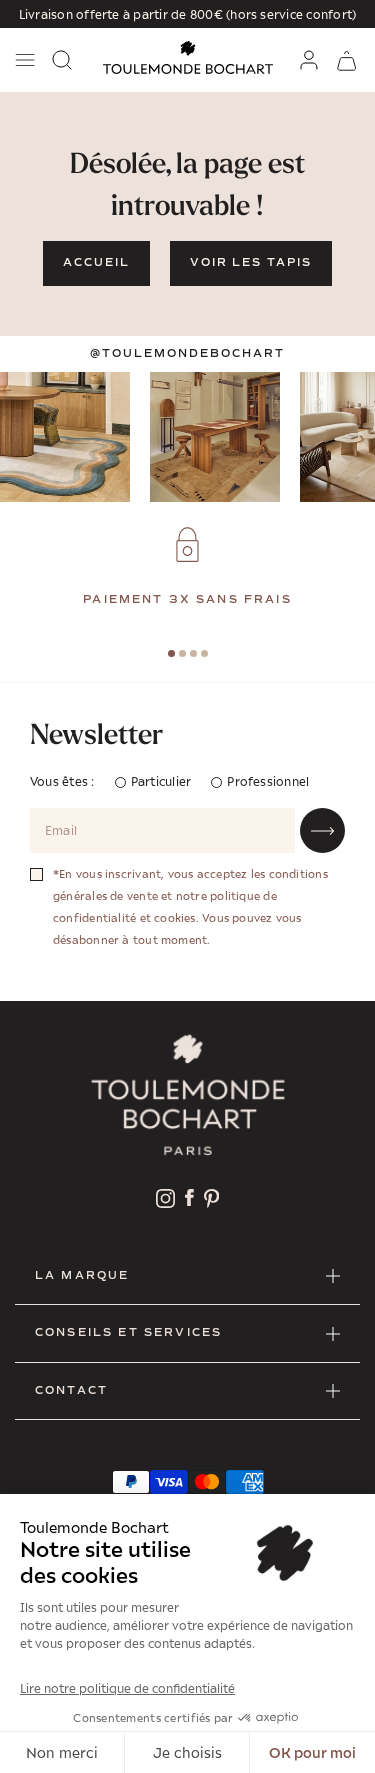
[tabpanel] (187, 568)
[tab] (171, 653)
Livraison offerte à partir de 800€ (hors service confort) (188, 14)
